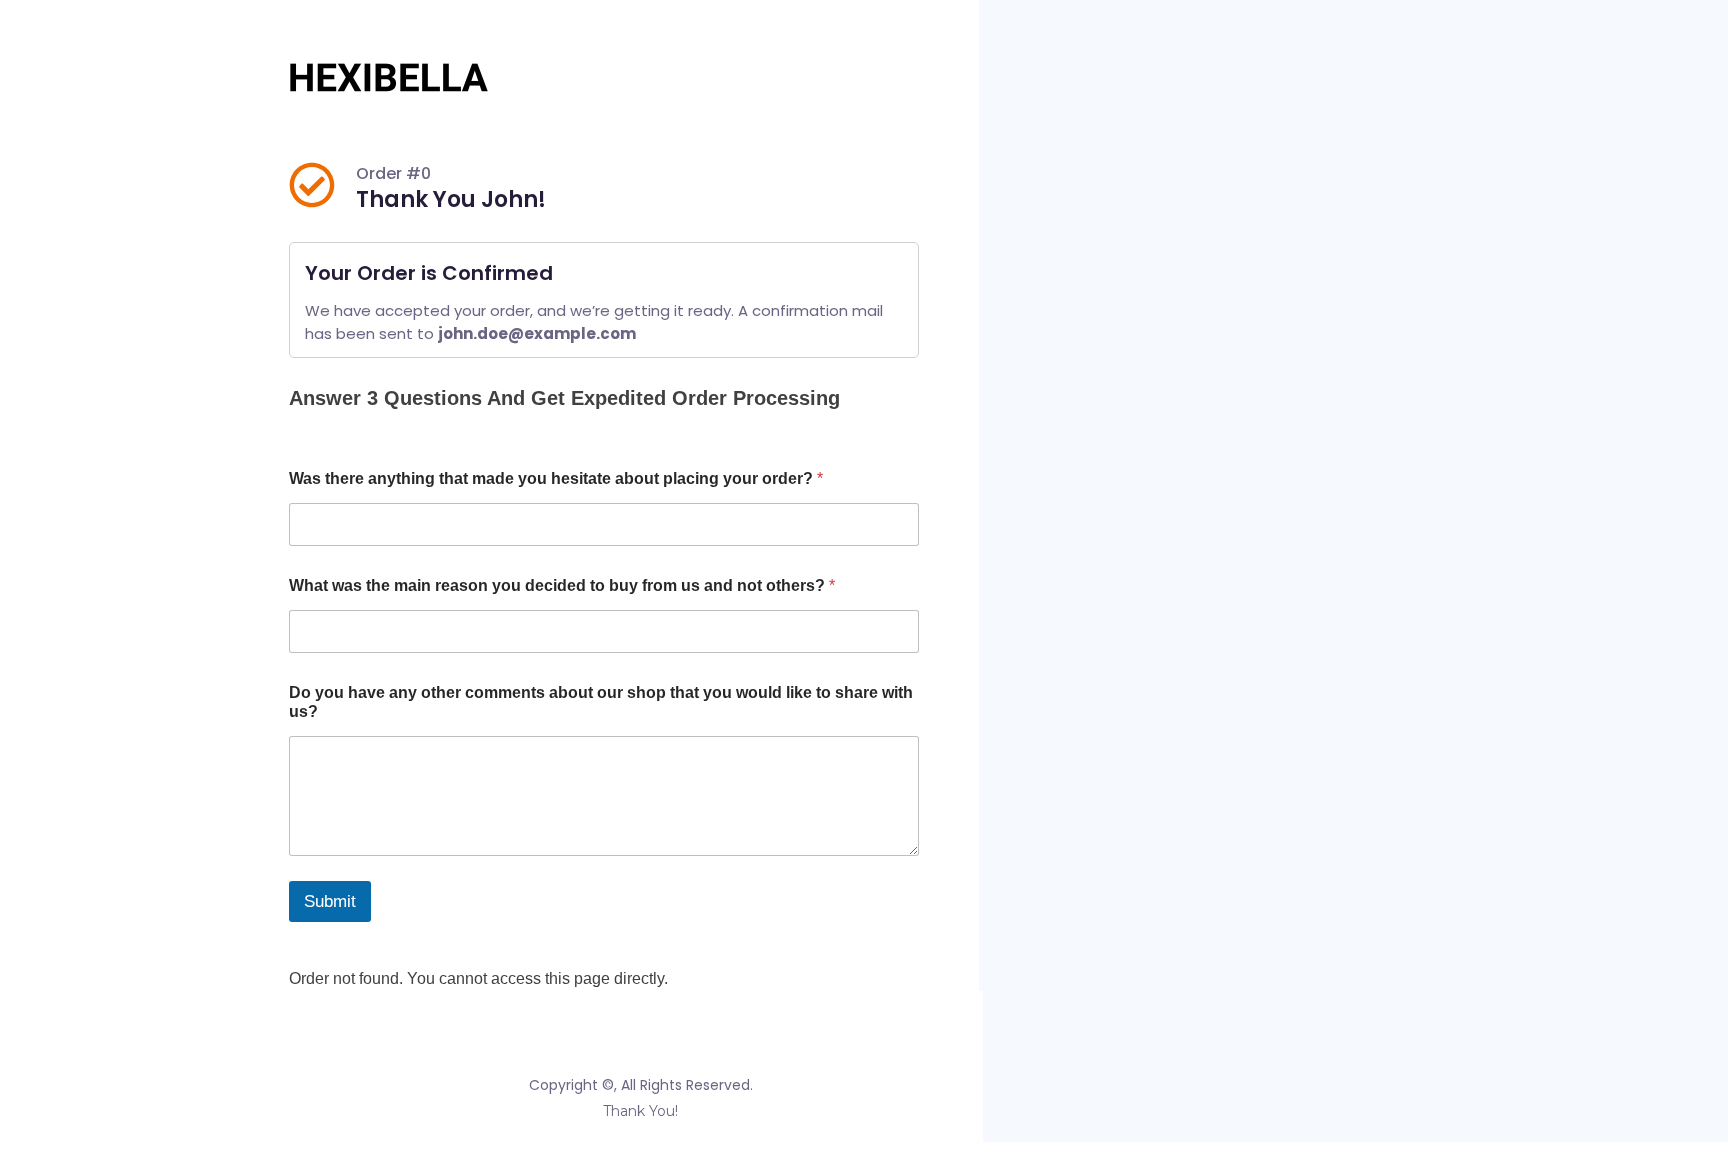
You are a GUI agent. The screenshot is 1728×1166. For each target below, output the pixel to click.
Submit (330, 901)
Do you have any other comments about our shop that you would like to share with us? (601, 702)
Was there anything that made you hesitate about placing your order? (556, 478)
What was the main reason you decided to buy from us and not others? (562, 585)
